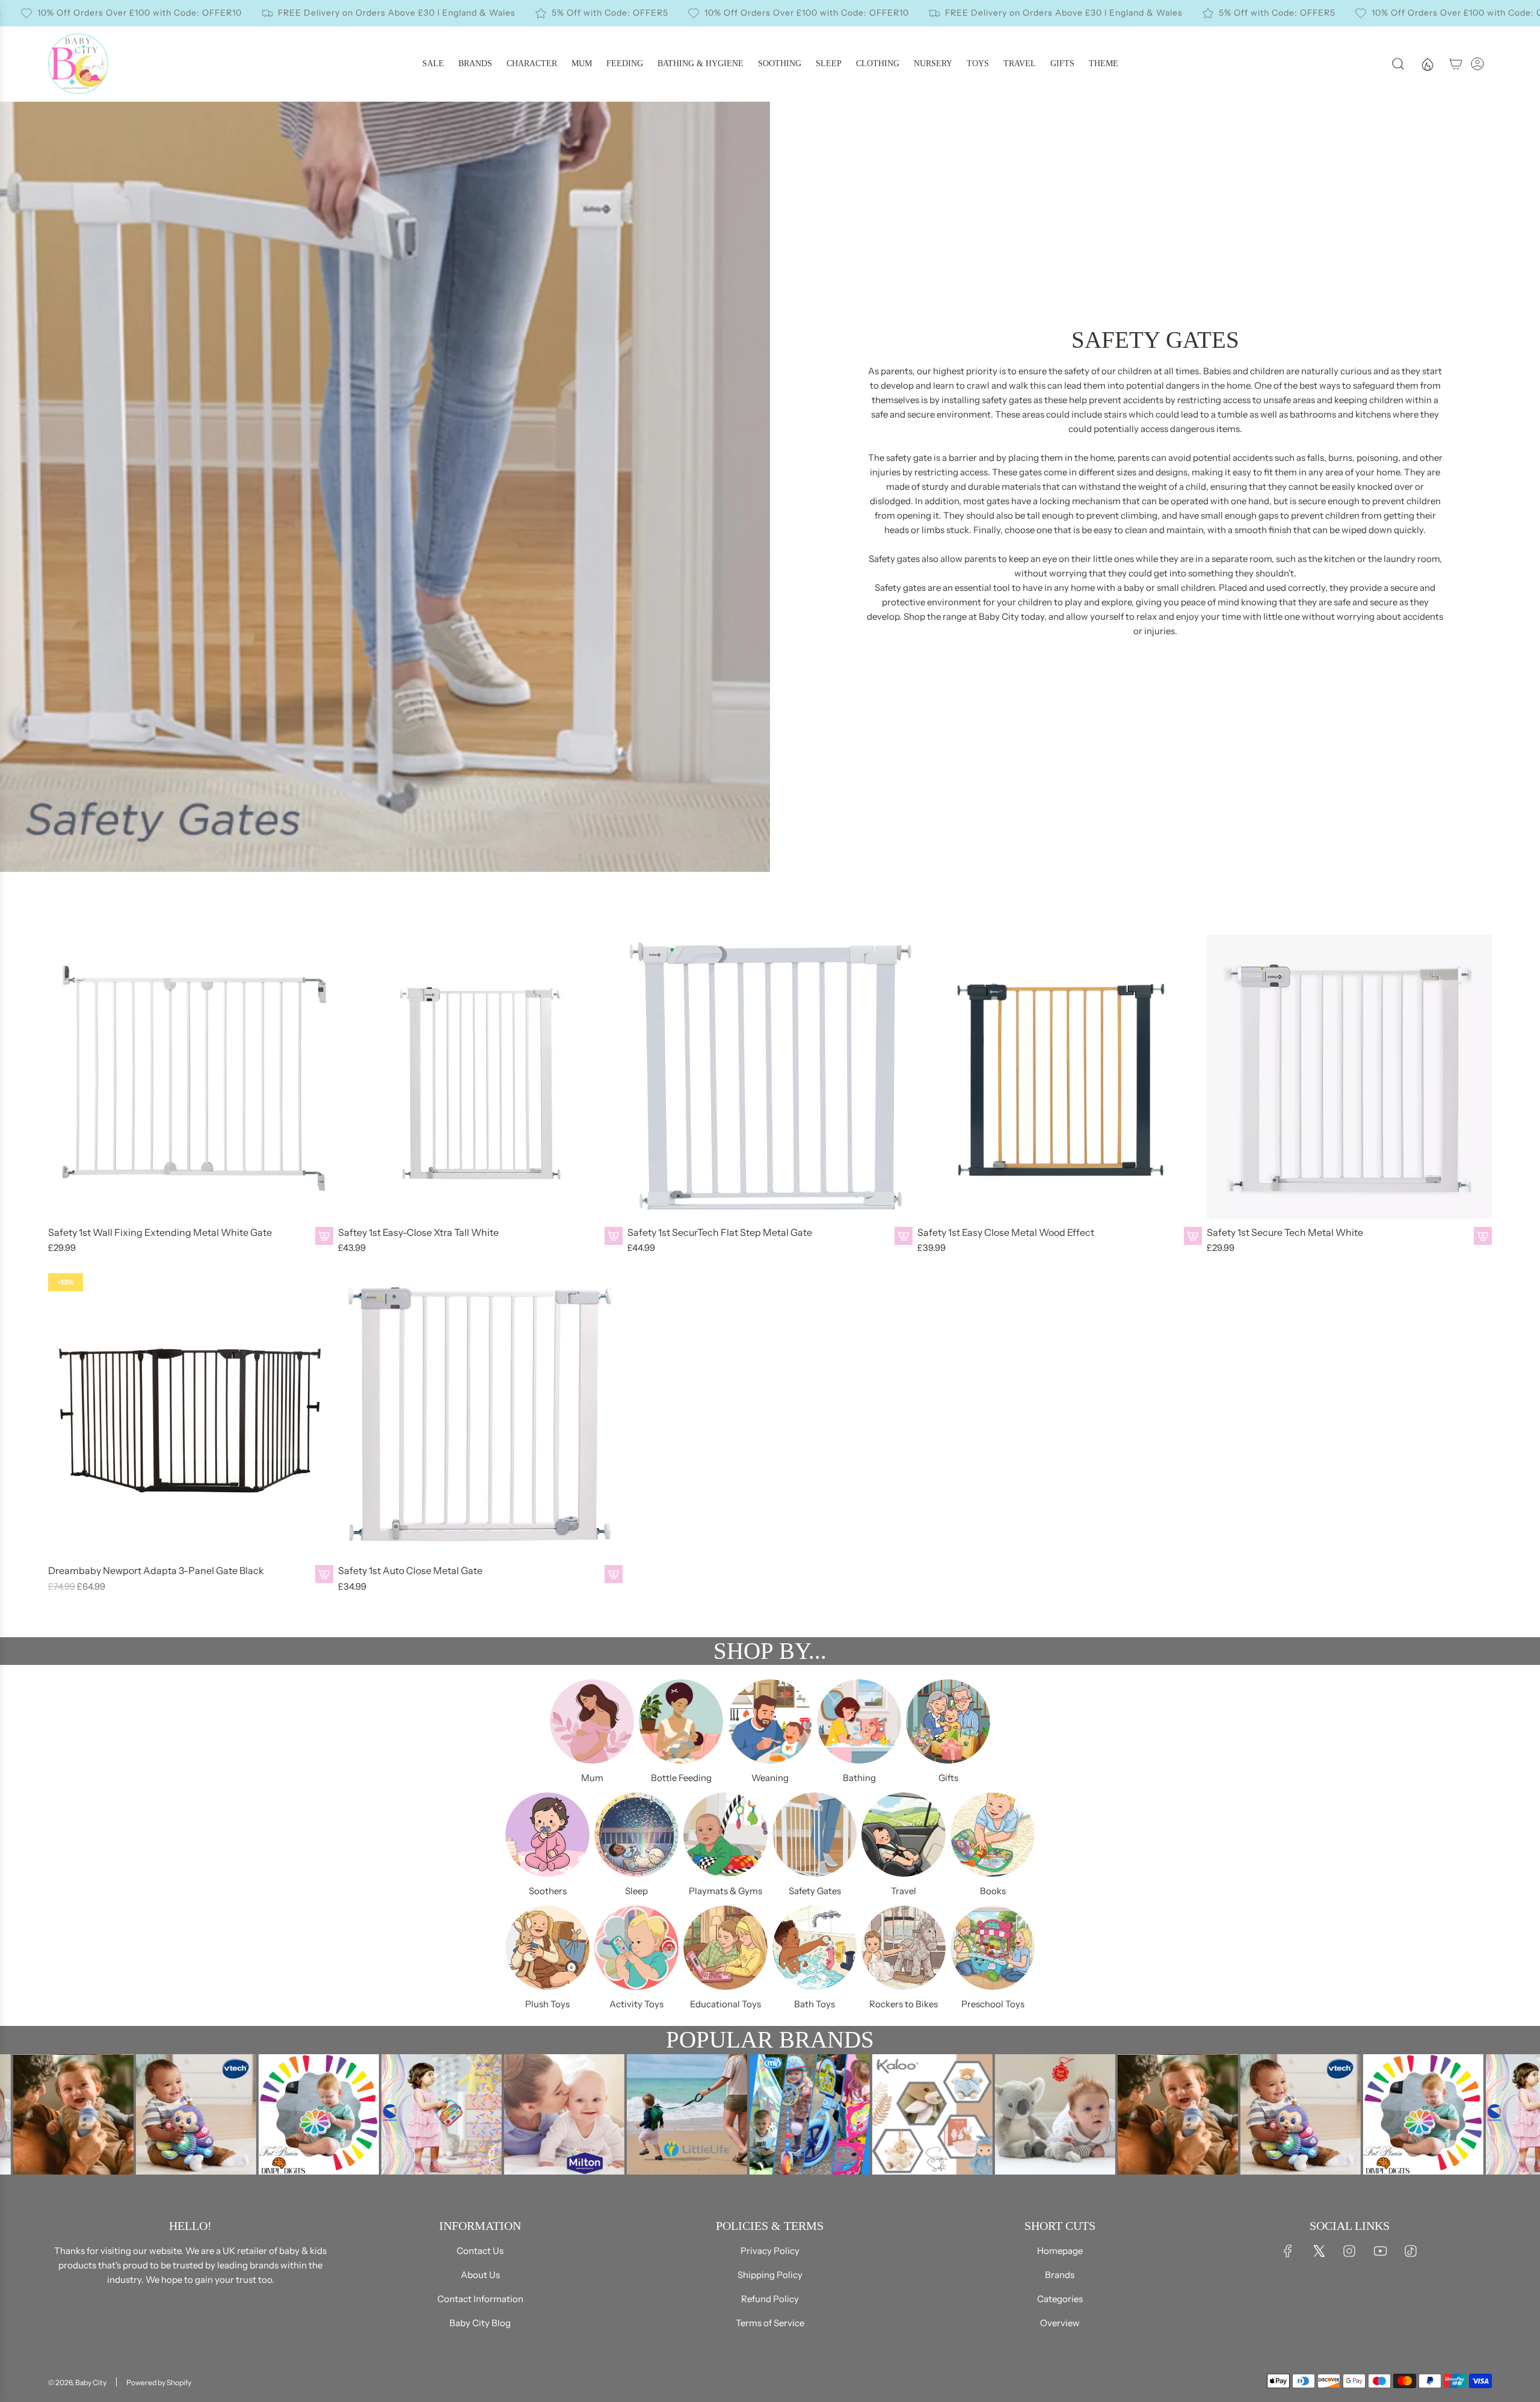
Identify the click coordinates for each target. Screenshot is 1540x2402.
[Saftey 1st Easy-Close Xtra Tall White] (481, 1077)
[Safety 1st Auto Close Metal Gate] (481, 1416)
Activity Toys (636, 2004)
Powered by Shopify (159, 2382)
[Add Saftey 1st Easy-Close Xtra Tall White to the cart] (614, 1236)
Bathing (859, 1778)
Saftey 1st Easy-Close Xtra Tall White (418, 1233)
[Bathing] (859, 1721)
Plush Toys (547, 2004)
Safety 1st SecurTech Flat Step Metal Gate (720, 1233)
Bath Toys (815, 2004)
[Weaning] (770, 1721)
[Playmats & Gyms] (725, 1835)
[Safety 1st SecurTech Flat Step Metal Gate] (770, 1077)
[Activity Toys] (636, 1948)
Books (993, 1891)
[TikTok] (1411, 2251)
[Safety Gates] (815, 1835)
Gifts (948, 1778)
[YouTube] (1380, 2251)
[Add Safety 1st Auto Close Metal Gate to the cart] (614, 1574)
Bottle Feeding (681, 1778)
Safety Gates (815, 1891)
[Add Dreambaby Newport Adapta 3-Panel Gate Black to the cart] (324, 1574)
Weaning (770, 1778)
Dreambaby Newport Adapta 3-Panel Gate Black (156, 1571)
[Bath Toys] (815, 1948)
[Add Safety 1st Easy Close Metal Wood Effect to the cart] (1193, 1236)
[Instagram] (1349, 2251)
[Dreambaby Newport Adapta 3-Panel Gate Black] (191, 1416)
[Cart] (1456, 64)
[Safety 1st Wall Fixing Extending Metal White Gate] (191, 1077)
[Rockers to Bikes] (904, 1948)
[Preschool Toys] (993, 1948)
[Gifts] (948, 1721)
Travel (904, 1891)
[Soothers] (547, 1835)
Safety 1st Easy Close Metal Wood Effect (1006, 1233)
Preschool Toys (993, 2004)
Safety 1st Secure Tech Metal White (1285, 1233)
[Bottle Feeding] (681, 1721)
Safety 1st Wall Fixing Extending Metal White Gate (160, 1233)
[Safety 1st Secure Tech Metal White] (1349, 1077)
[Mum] (592, 1721)
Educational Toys (725, 2004)
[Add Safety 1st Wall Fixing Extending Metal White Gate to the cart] (324, 1236)
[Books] (993, 1835)
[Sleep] (636, 1835)
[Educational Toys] (725, 1948)
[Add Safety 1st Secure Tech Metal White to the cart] (1483, 1236)
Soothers (548, 1891)
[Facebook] (1288, 2251)
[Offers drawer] (1427, 64)
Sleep (636, 1891)
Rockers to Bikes (904, 2004)
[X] (1319, 2251)
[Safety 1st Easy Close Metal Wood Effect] (1060, 1077)
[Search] (1398, 64)
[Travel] (904, 1835)
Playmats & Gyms (725, 1891)
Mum (592, 1778)
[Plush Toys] (547, 1948)
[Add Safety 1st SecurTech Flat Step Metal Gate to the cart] (904, 1236)
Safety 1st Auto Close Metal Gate (410, 1571)
